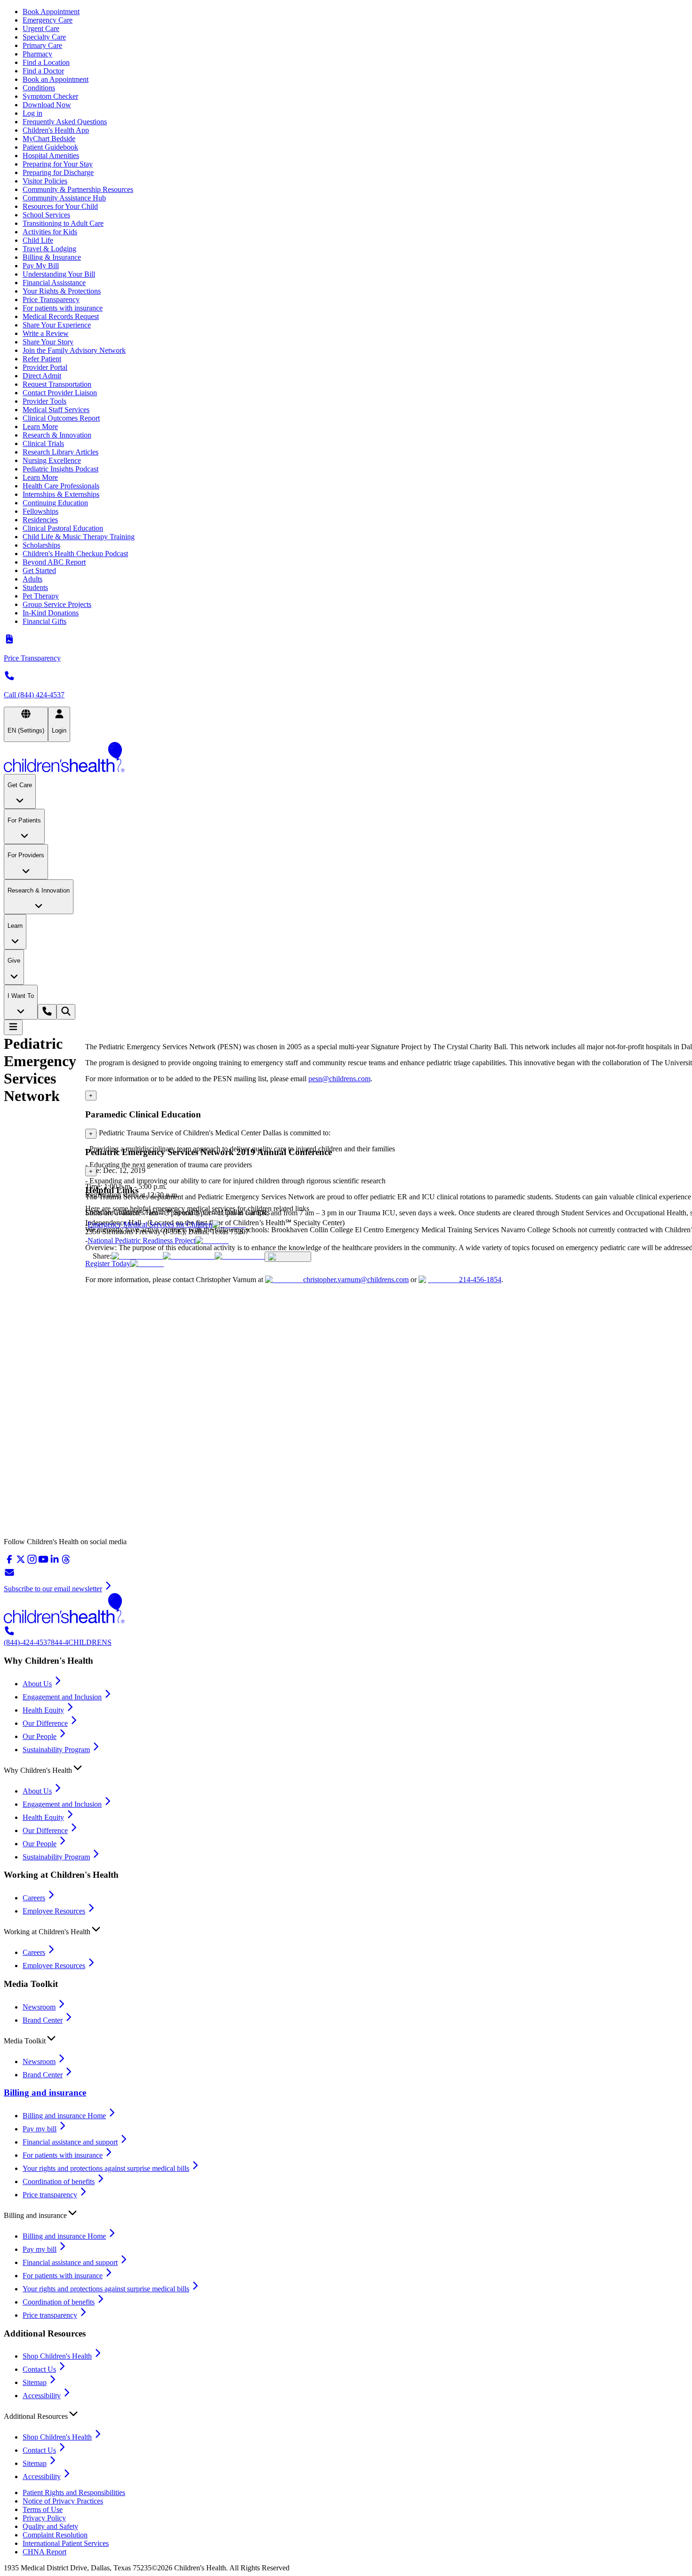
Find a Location (46, 62)
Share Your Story (48, 342)
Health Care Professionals (61, 486)
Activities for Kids (50, 232)
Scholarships (41, 545)
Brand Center (43, 2020)
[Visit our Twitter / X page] (21, 1562)
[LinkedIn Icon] (240, 1256)
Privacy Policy (44, 2518)
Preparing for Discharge (58, 172)
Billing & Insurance (52, 257)
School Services (46, 215)
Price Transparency (51, 299)
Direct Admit (42, 376)
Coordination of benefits (59, 2181)
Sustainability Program (56, 1750)
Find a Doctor (43, 71)
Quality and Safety (50, 2526)
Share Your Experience (57, 325)
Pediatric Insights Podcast (60, 469)
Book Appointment (51, 12)
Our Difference (45, 1723)
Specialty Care (44, 37)
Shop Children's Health (57, 2356)
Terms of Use (43, 2509)
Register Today (108, 1264)
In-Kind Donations (51, 613)
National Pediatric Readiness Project (141, 1240)
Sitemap (35, 2382)
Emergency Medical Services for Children (150, 1224)
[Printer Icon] (288, 1257)
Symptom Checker (50, 96)
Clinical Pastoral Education (63, 528)
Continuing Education (55, 503)
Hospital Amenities (51, 156)
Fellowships (40, 511)
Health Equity (43, 1710)
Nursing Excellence (52, 460)
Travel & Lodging (49, 249)
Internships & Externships (61, 494)
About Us (37, 1684)
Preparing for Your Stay (58, 164)
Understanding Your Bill (59, 274)
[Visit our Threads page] (66, 1562)
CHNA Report (44, 2552)
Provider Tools (44, 401)
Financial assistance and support (70, 2142)
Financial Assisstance (54, 283)
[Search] (66, 1012)
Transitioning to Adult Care (63, 223)
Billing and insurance (45, 2093)
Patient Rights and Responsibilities (74, 2492)
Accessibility (42, 2396)
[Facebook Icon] (189, 1256)
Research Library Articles (60, 452)
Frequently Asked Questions (65, 122)
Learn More (40, 427)
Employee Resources (54, 1911)
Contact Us (39, 2369)
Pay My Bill (41, 266)
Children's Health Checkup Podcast (75, 554)
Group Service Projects (57, 604)
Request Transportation (57, 384)
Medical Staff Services (56, 410)
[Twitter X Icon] (137, 1256)
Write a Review (46, 333)
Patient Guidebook (50, 147)
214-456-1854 (480, 1280)
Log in (32, 113)
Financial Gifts (44, 621)
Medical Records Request (61, 316)
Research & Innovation (57, 435)
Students (35, 587)
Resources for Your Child (60, 206)
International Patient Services (66, 2543)
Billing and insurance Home (64, 2116)
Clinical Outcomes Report (61, 418)
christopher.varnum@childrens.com (356, 1280)
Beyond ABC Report (54, 562)
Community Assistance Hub (64, 198)
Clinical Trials (43, 443)
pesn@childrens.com (339, 1079)
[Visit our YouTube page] (43, 1562)
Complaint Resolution (55, 2535)
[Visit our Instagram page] (32, 1562)
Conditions (39, 88)
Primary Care (42, 45)
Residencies (40, 520)
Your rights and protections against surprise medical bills (106, 2168)
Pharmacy (37, 54)
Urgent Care (41, 28)
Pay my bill (40, 2129)
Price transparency (50, 2195)
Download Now (47, 105)
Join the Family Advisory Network (74, 350)
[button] (346, 1768)
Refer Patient (42, 359)
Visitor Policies (45, 181)
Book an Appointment (56, 79)
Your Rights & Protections (62, 291)
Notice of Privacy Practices (63, 2501)
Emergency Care (48, 20)
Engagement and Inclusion (62, 1697)
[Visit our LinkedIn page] (55, 1562)
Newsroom (39, 2007)
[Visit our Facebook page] (9, 1562)
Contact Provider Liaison (60, 393)
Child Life (38, 240)
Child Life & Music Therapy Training (79, 537)
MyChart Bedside (49, 139)
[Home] (346, 758)
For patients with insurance (63, 308)
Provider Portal (45, 367)
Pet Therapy (41, 596)
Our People (40, 1736)
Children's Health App (56, 130)
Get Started (39, 570)
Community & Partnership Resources (78, 189)
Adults (32, 579)
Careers (34, 1898)
